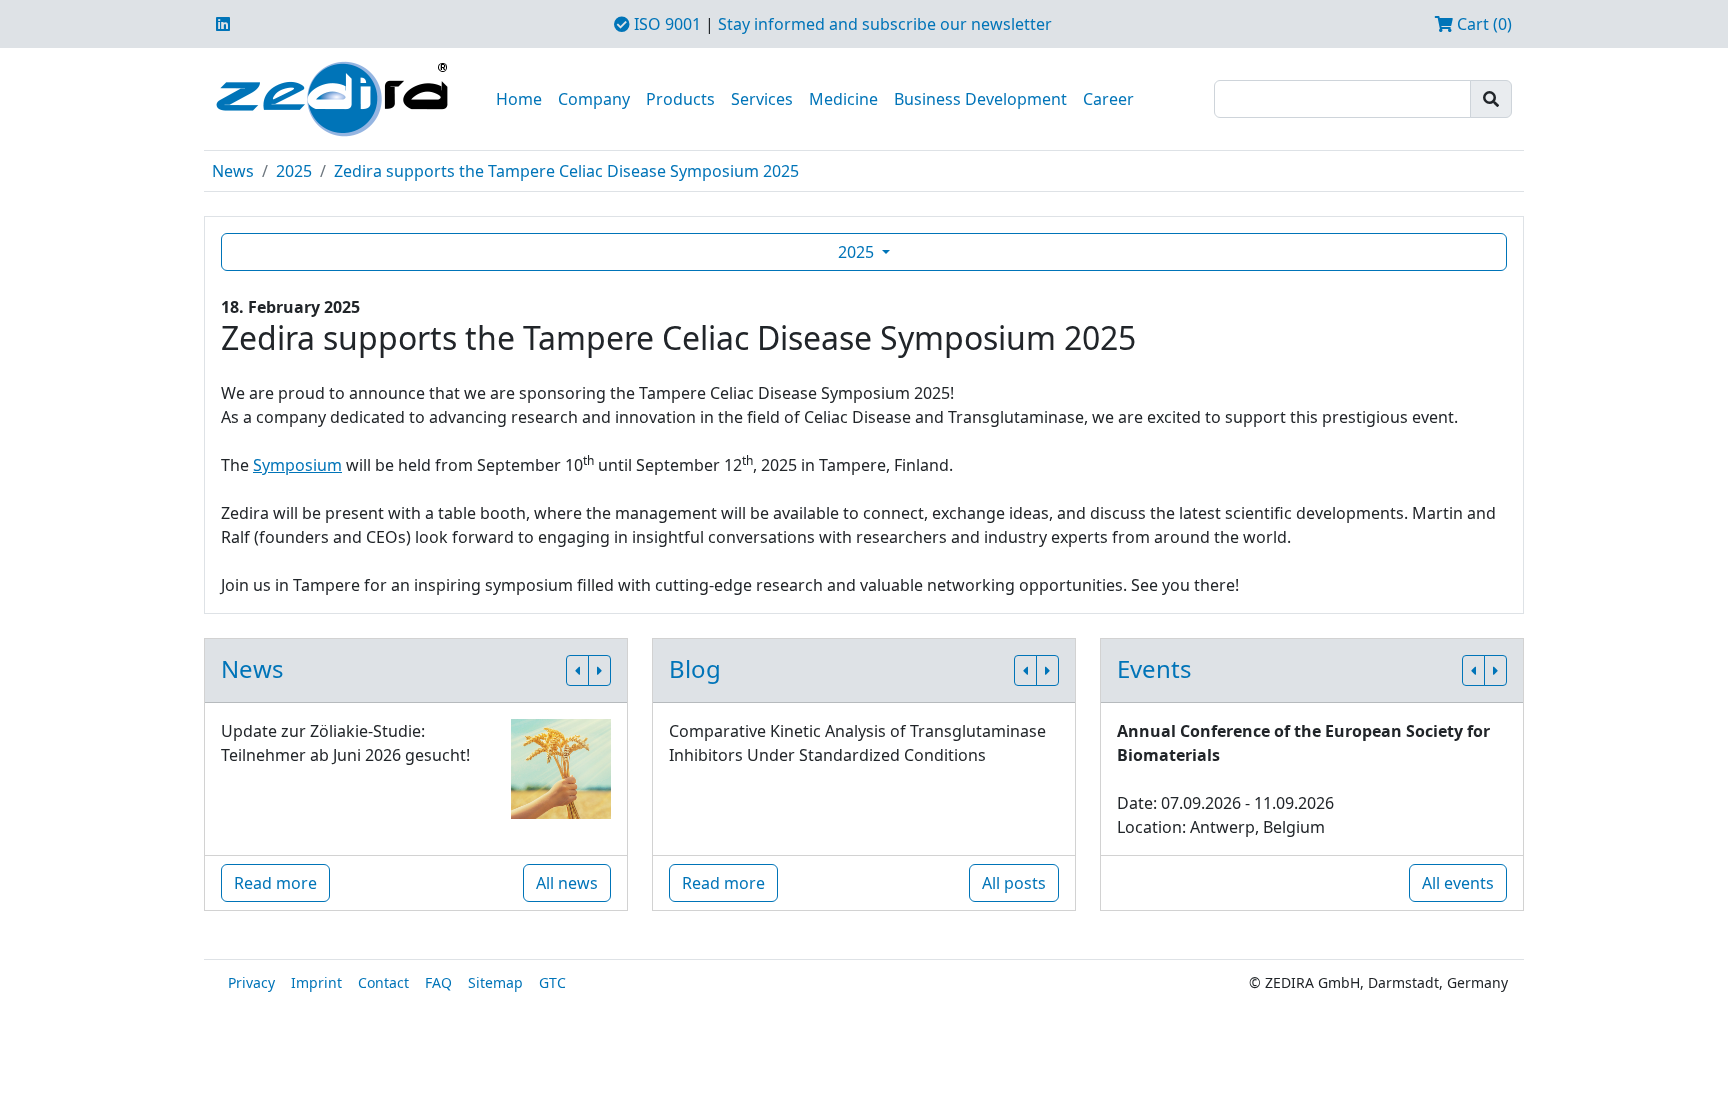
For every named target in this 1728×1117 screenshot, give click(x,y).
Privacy (251, 982)
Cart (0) (1482, 24)
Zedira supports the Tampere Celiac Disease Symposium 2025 (566, 171)
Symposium (297, 465)
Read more (275, 883)
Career (1108, 99)
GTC (552, 982)
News (233, 171)
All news (567, 883)
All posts (1014, 883)
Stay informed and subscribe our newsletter (885, 24)
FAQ (438, 982)
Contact (383, 982)
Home (519, 99)
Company (594, 99)
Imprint (316, 982)
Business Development (980, 99)
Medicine (843, 99)
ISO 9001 (665, 24)
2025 (294, 171)
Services (762, 99)
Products (680, 99)
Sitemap (495, 982)
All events (1458, 883)
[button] (577, 670)
